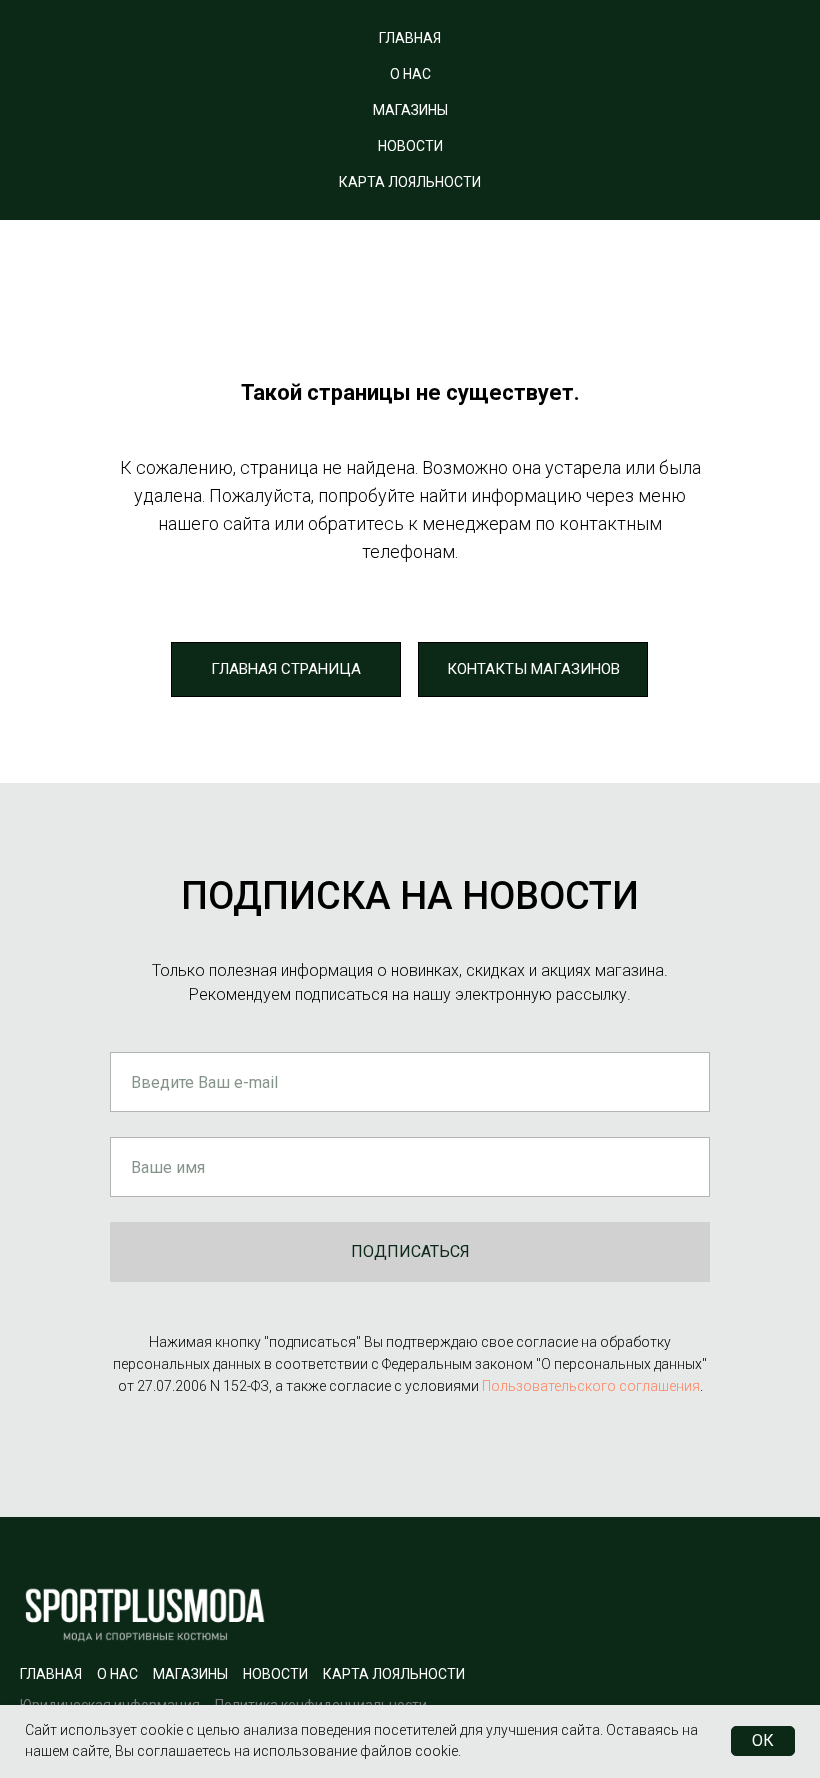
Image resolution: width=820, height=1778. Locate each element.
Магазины (190, 1674)
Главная (51, 1674)
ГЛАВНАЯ (410, 38)
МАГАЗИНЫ (410, 110)
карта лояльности (394, 1674)
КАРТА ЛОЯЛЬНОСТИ (410, 182)
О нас (117, 1674)
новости (275, 1674)
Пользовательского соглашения (591, 1386)
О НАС (410, 74)
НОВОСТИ (410, 146)
